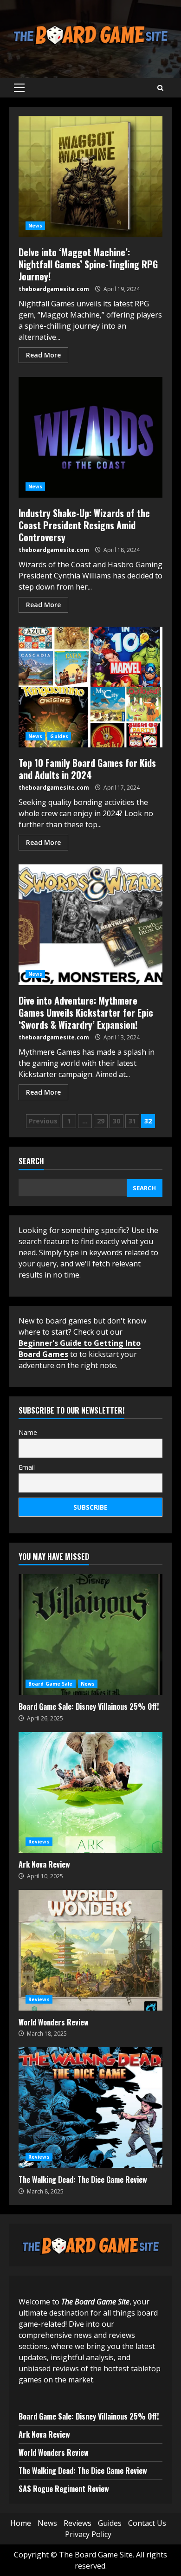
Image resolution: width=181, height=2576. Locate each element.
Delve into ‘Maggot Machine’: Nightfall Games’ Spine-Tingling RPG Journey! (90, 176)
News (35, 226)
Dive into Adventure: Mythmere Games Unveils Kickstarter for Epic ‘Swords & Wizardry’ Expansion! (90, 925)
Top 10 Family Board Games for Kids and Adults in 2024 (90, 687)
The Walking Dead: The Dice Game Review (90, 2108)
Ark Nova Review (90, 1792)
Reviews (39, 1842)
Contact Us (147, 2523)
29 (101, 1121)
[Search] (160, 88)
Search (31, 1162)
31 (132, 1121)
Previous (43, 1121)
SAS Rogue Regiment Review (64, 2489)
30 (116, 1121)
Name (28, 1432)
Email (27, 1467)
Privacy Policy (88, 2534)
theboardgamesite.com (54, 289)
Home (21, 2523)
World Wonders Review (90, 1950)
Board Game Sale (51, 1684)
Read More (43, 355)
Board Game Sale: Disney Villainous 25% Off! (90, 1635)
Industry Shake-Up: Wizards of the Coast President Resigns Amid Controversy (90, 437)
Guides (59, 736)
